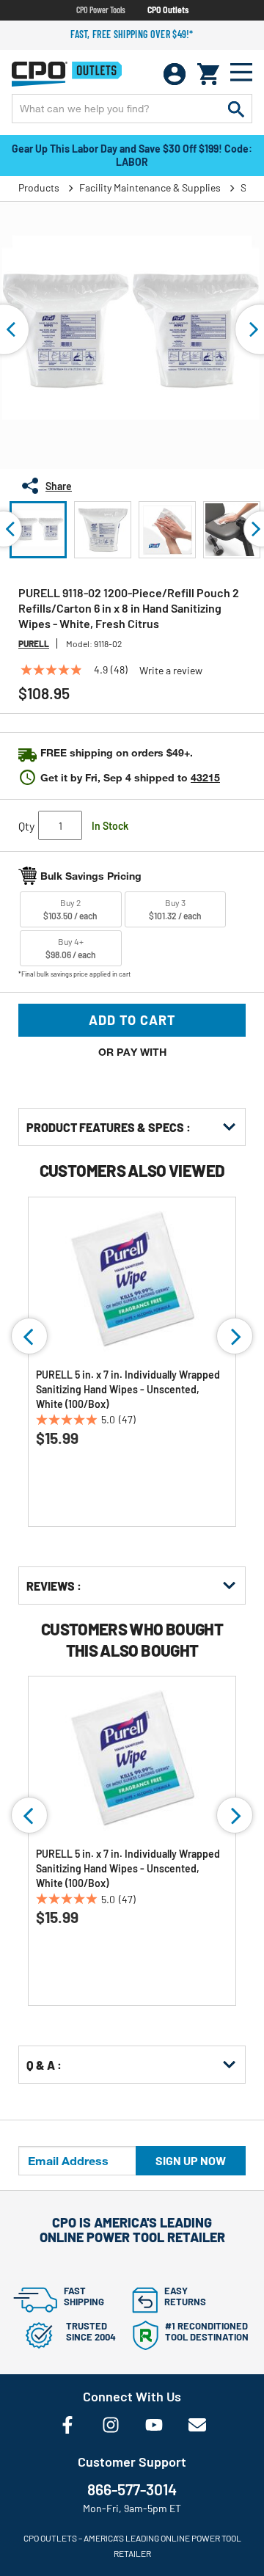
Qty (26, 826)
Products (39, 187)
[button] (38, 530)
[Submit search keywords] (236, 109)
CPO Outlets (168, 10)
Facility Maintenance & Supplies (150, 187)
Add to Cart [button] (132, 1020)
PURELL (34, 643)
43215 (205, 777)
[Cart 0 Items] (208, 74)
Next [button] (235, 1336)
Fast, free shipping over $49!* (132, 34)
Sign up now (191, 2160)
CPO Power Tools (101, 10)
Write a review (171, 671)
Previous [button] (29, 1336)
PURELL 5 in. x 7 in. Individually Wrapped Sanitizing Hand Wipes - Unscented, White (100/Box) (128, 1389)
